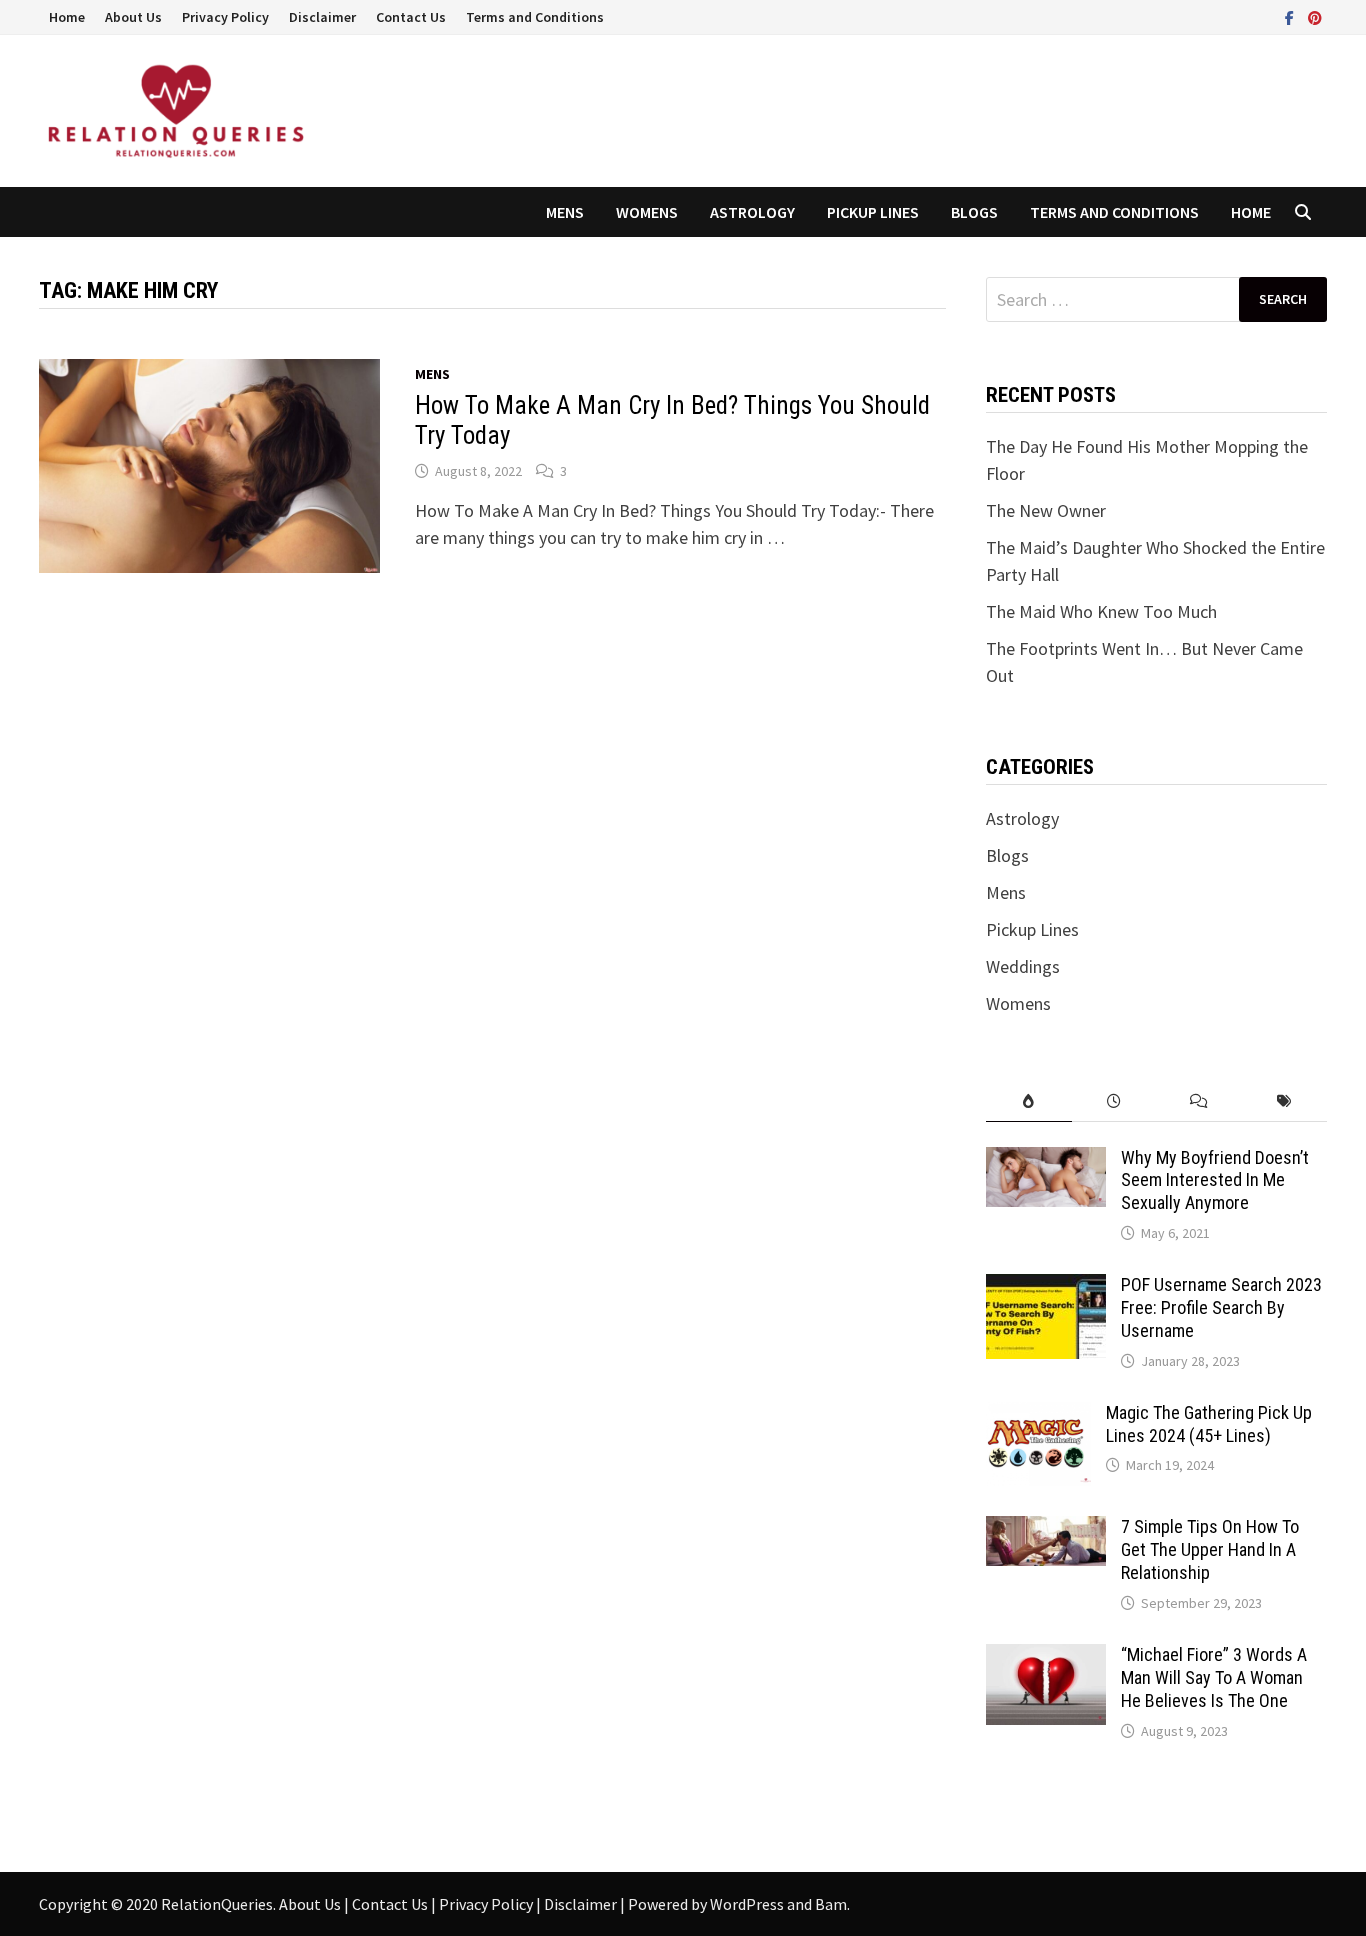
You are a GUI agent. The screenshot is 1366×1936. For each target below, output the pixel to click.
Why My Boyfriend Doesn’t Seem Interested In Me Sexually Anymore (1215, 1180)
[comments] (1199, 1101)
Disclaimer (322, 17)
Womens (647, 212)
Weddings (1023, 966)
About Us (133, 17)
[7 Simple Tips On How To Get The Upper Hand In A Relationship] (1046, 1529)
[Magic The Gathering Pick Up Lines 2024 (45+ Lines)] (1038, 1415)
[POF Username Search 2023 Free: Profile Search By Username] (1046, 1287)
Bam (831, 1904)
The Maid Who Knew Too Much (1101, 611)
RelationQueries (217, 1904)
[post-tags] (1284, 1101)
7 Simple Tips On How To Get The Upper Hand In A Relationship (1210, 1549)
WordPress (747, 1904)
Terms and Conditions (535, 17)
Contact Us (411, 17)
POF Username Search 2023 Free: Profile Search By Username (1221, 1307)
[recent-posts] (1114, 1101)
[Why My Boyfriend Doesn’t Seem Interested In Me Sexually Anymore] (1046, 1160)
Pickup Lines (873, 212)
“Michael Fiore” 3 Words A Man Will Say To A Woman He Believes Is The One (1214, 1677)
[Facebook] (1291, 16)
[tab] (1028, 1101)
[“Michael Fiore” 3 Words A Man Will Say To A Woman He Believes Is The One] (1046, 1657)
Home (67, 17)
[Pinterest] (1315, 16)
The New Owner (1046, 510)
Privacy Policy (225, 17)
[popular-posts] (1028, 1101)
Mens (565, 212)
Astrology (752, 212)
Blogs (974, 212)
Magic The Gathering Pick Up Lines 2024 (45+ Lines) (1209, 1424)
